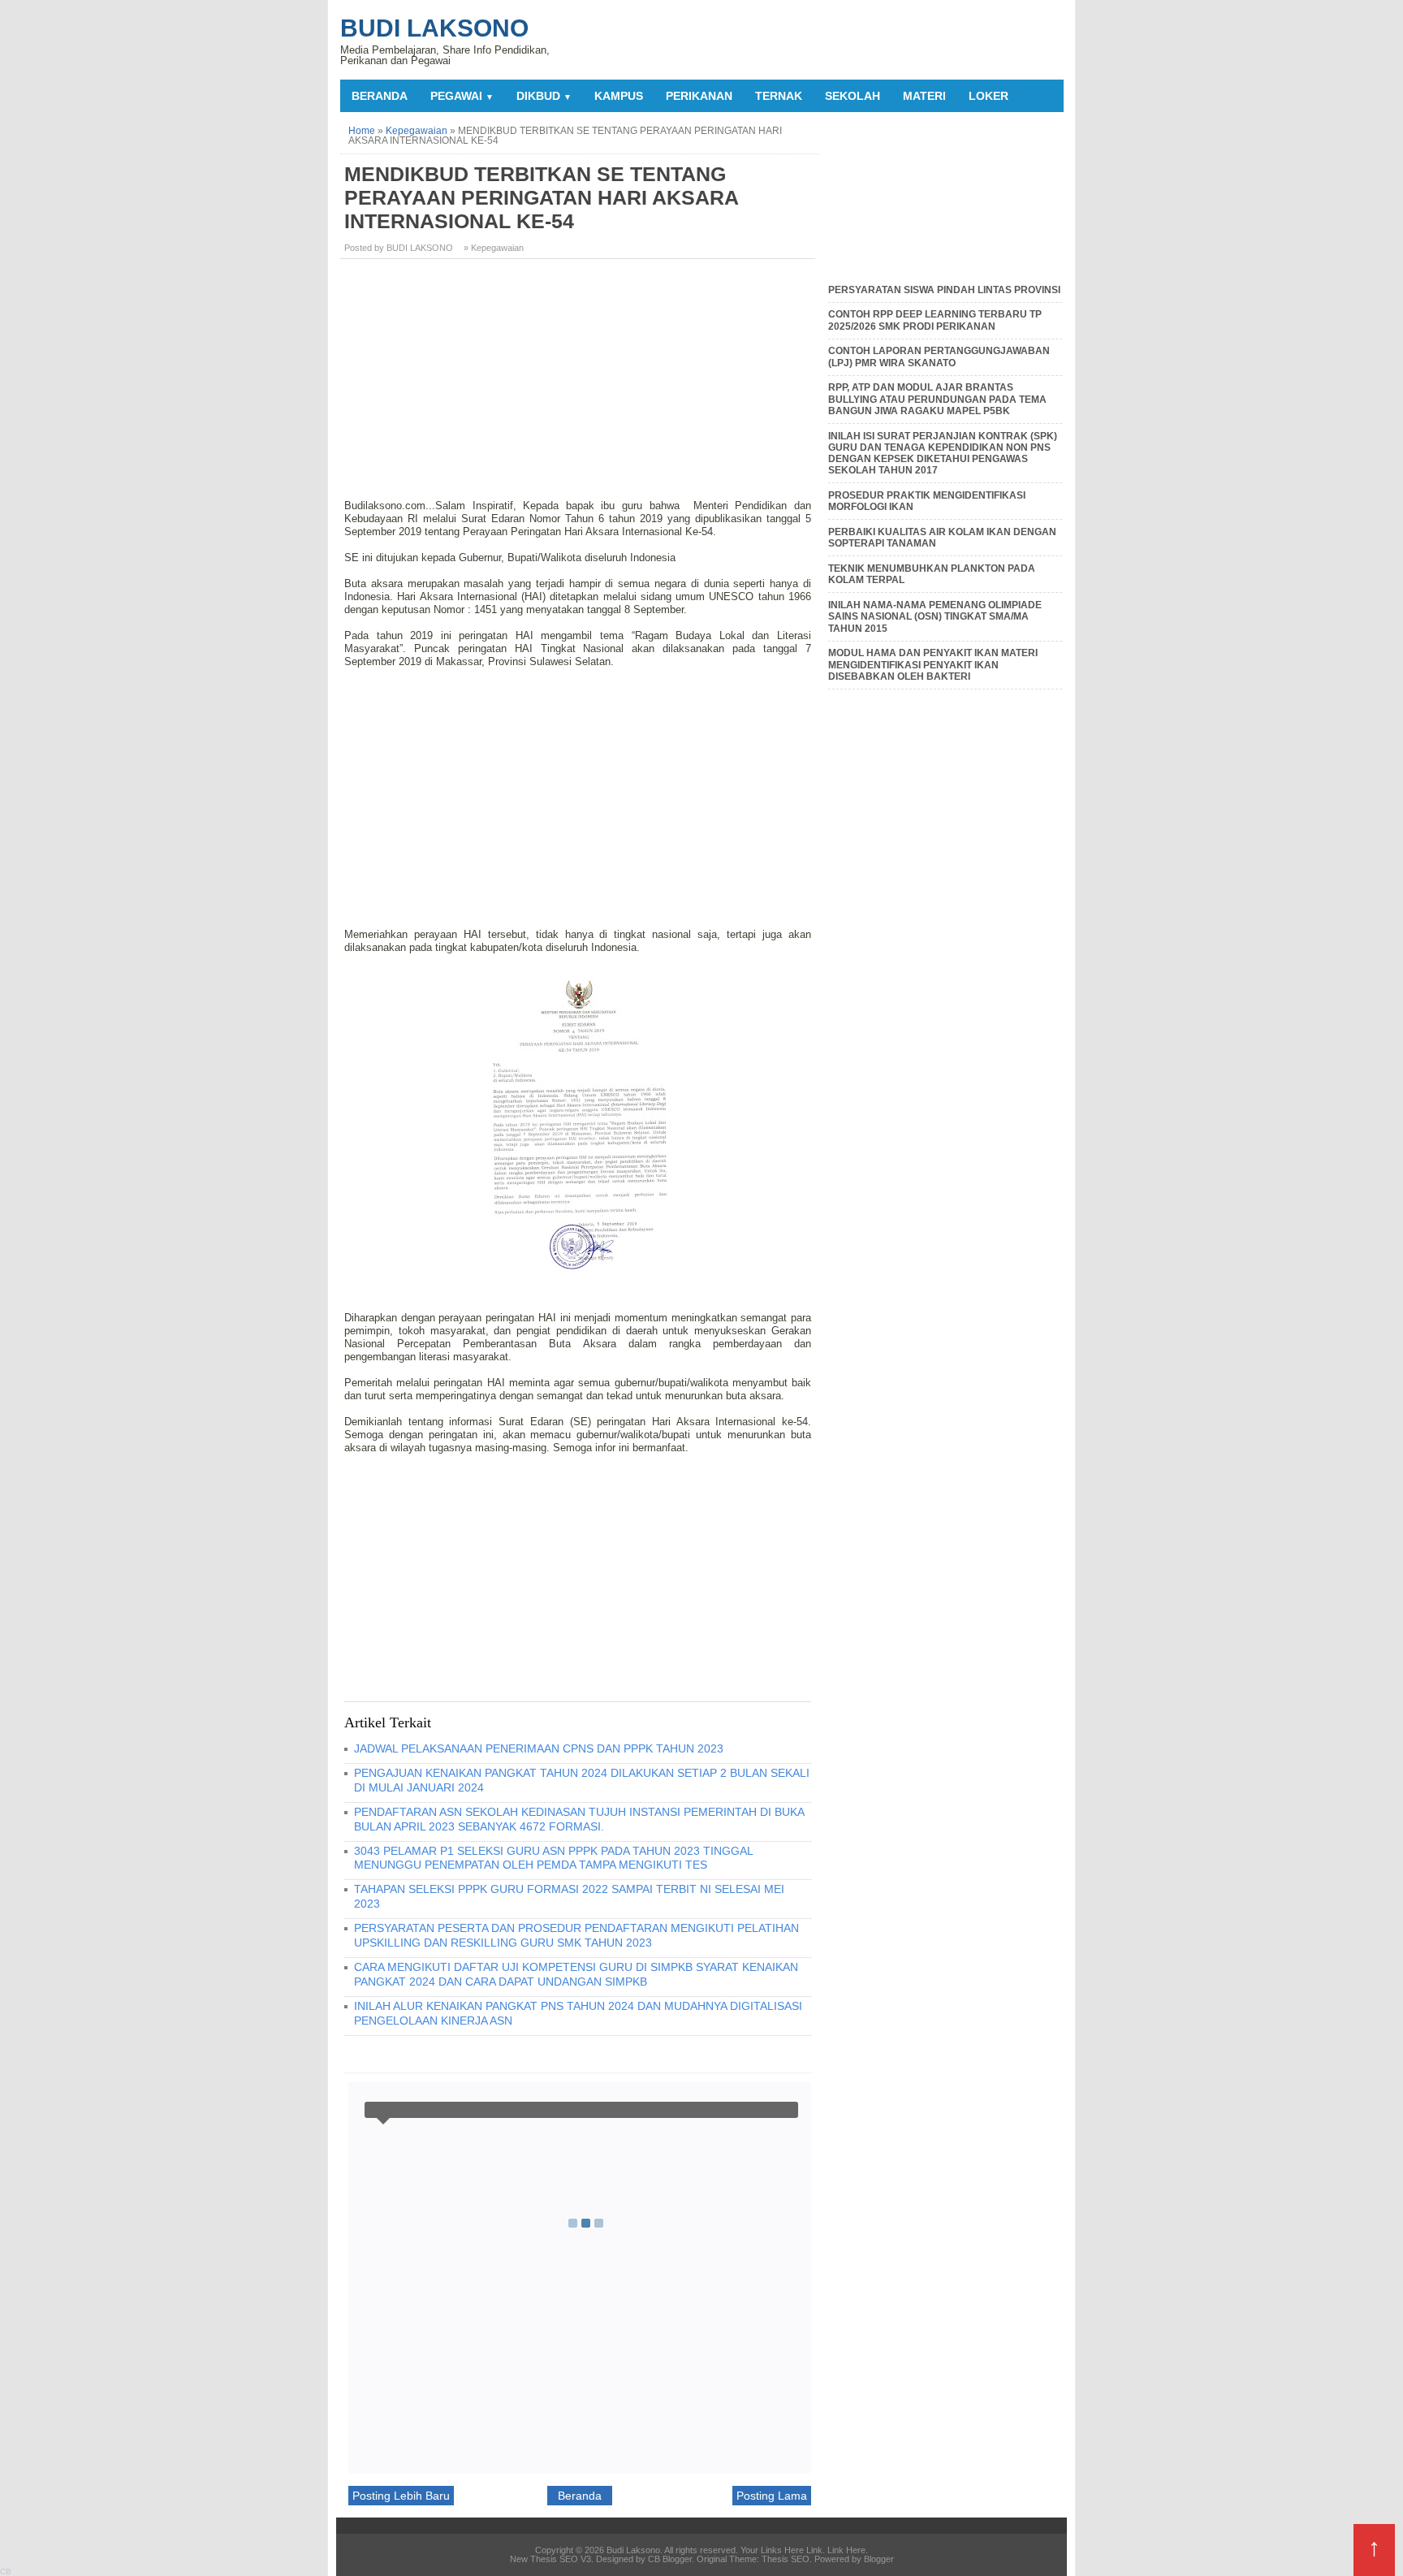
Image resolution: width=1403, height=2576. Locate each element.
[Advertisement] (580, 385)
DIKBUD (544, 96)
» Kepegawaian (494, 248)
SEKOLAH (853, 96)
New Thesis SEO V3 (550, 2559)
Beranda (380, 96)
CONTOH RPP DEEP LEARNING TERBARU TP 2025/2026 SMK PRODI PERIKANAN (935, 320)
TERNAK (779, 96)
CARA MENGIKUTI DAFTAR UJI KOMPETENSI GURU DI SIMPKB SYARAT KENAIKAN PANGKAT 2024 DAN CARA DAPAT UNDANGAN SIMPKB (576, 1974)
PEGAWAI (462, 96)
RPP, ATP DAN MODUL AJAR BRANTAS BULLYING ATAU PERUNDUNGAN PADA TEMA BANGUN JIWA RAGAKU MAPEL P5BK (937, 399)
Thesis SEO (786, 2559)
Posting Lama (772, 2496)
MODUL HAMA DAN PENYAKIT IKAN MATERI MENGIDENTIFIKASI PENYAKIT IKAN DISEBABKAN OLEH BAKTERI (933, 665)
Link (814, 2550)
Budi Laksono (434, 28)
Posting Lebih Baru (401, 2496)
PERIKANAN (699, 96)
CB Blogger (670, 2559)
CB (6, 2572)
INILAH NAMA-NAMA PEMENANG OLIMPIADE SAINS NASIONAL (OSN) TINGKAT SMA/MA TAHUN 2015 (935, 617)
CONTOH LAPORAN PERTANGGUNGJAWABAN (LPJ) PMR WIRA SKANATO (939, 357)
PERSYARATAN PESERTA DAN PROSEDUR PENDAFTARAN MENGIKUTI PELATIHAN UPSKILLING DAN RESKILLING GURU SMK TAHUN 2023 (576, 1935)
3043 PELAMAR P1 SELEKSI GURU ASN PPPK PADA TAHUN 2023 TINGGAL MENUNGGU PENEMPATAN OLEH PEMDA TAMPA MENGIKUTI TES (553, 1858)
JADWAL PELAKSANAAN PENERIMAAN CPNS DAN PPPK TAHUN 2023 (539, 1748)
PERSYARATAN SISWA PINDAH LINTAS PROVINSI (944, 290)
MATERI (924, 96)
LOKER (989, 96)
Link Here (846, 2550)
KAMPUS (619, 96)
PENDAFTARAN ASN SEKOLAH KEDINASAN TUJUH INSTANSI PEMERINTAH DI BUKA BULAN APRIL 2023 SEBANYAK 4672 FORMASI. (579, 1819)
